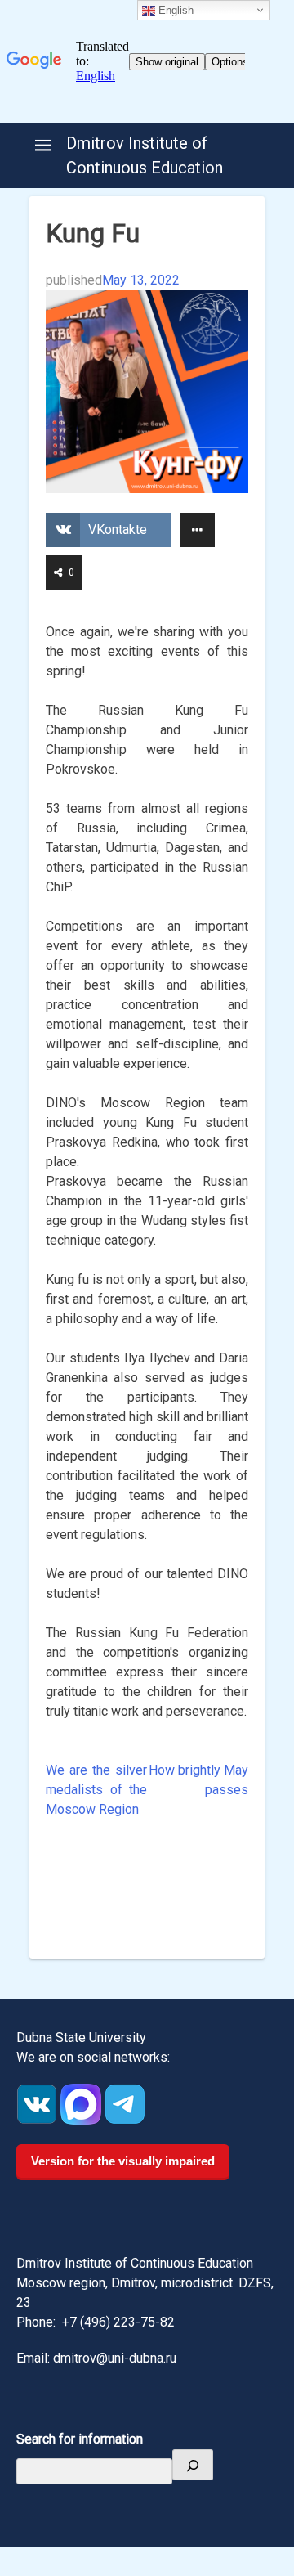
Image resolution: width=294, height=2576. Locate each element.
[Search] (193, 2465)
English (174, 10)
